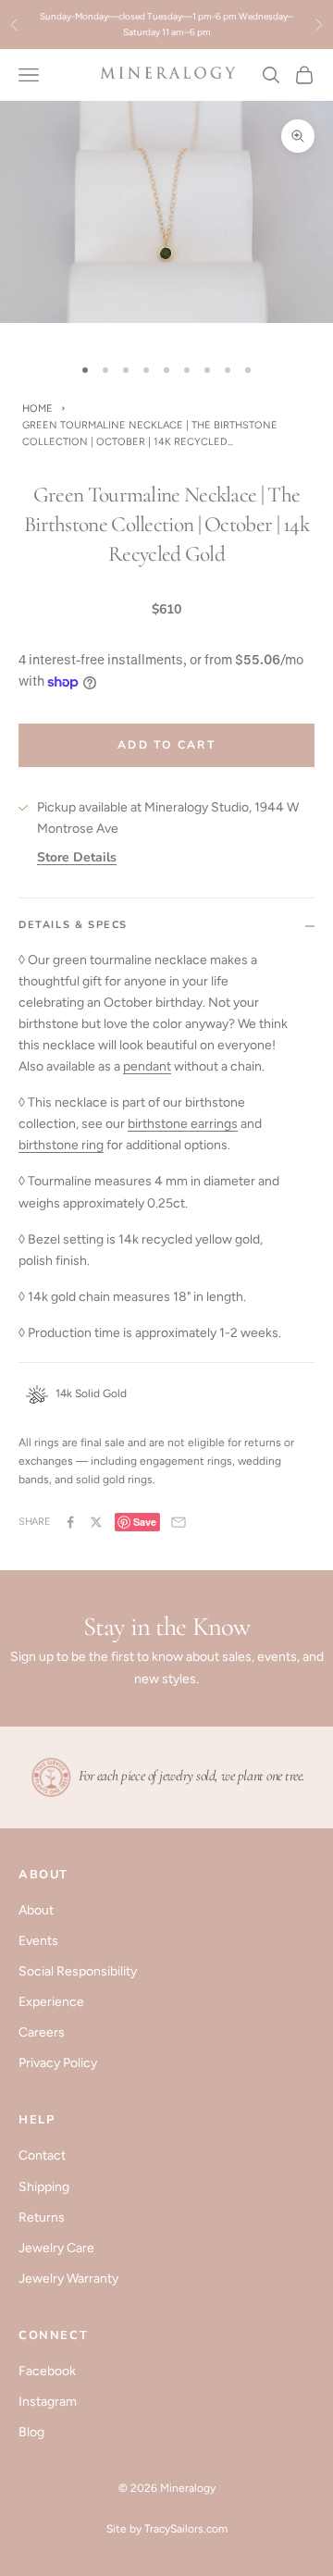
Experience (51, 2002)
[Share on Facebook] (70, 1522)
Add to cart (166, 745)
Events (38, 1941)
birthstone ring (61, 1145)
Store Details (77, 857)
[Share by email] (179, 1522)
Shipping (44, 2187)
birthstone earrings (183, 1124)
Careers (42, 2032)
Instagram (48, 2402)
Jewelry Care (56, 2248)
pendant (147, 1066)
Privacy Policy (58, 2063)
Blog (31, 2432)
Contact (42, 2155)
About (36, 1910)
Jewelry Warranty (68, 2279)
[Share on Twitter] (96, 1522)
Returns (42, 2217)
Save (145, 1522)
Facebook (47, 2371)
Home (37, 409)
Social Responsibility (78, 1971)
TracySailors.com (186, 2529)
